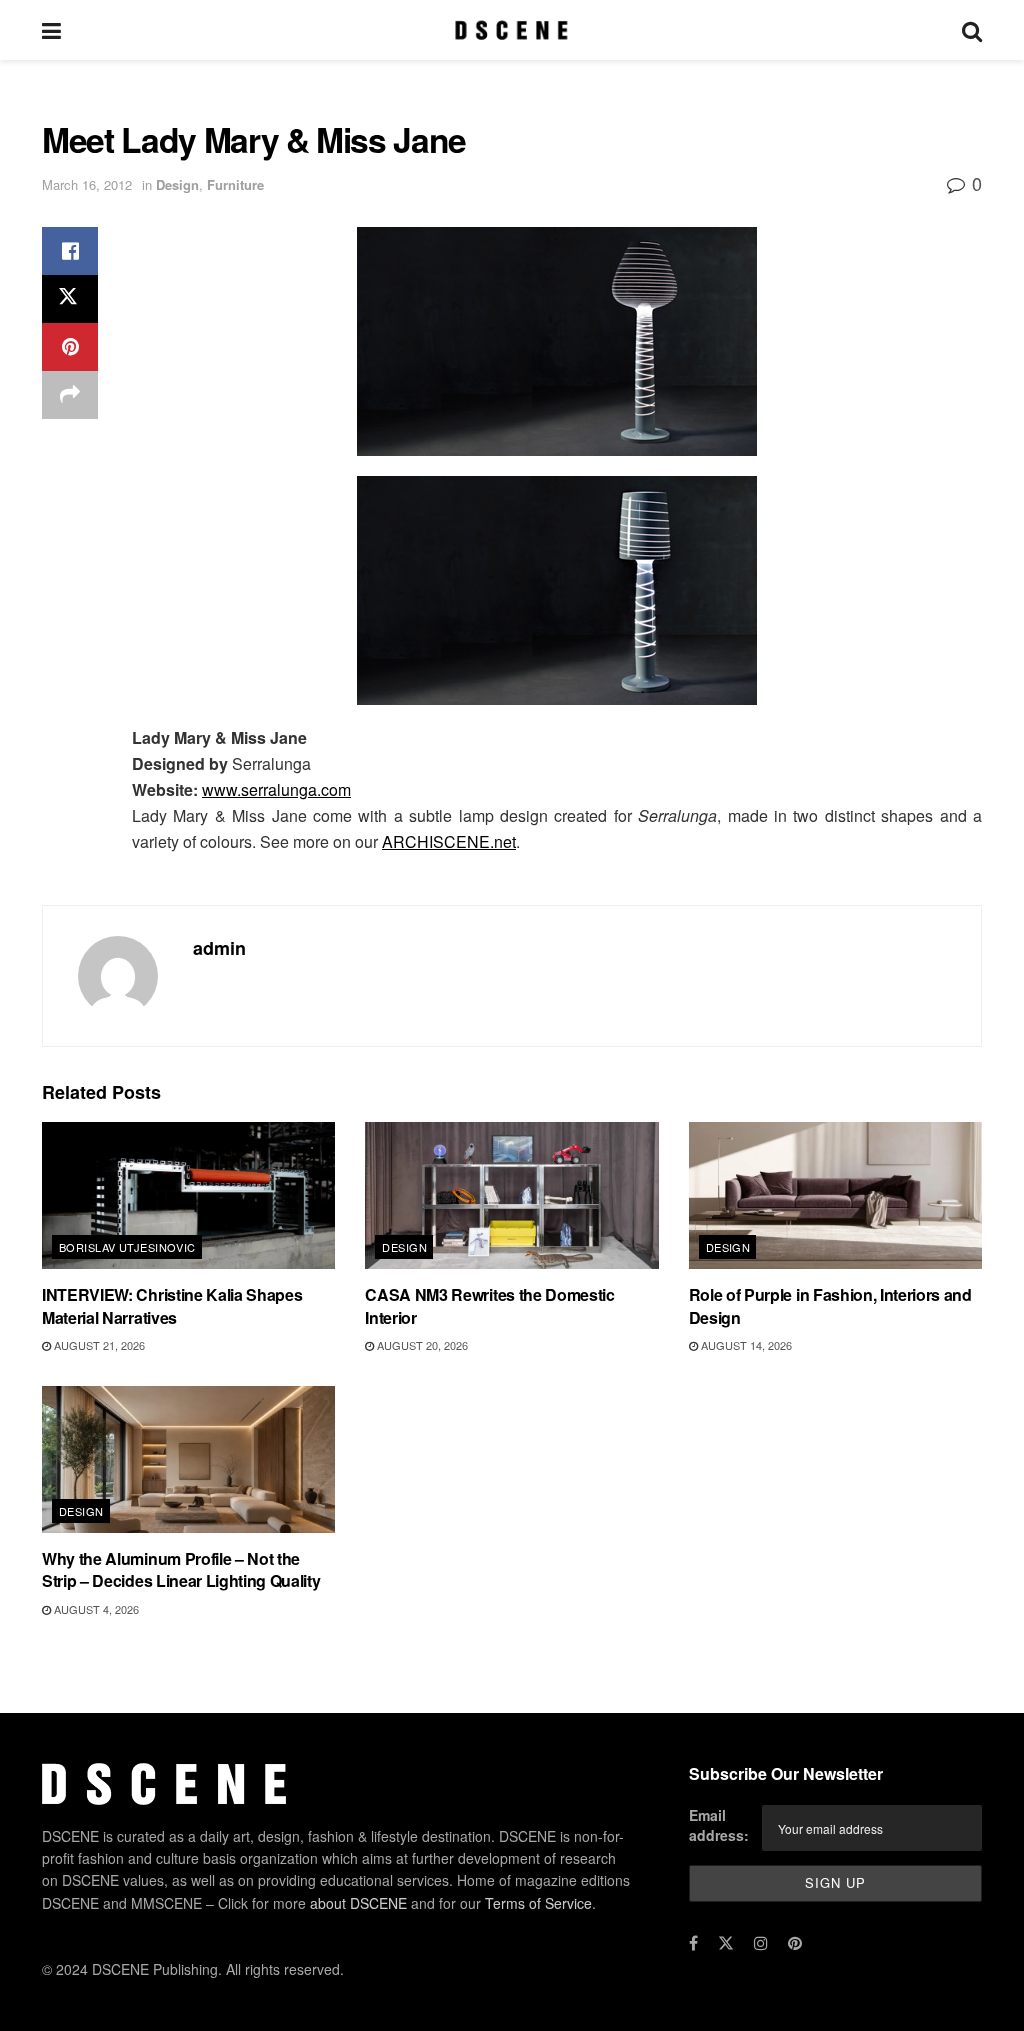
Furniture (235, 184)
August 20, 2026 (421, 1345)
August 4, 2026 (95, 1609)
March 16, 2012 (87, 184)
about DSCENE (358, 1903)
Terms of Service (538, 1903)
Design (177, 184)
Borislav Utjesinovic (127, 1247)
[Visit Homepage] (511, 30)
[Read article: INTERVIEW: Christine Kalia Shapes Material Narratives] (188, 1195)
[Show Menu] (51, 30)
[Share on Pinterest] (70, 347)
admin (219, 948)
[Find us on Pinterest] (795, 1943)
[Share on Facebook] (70, 251)
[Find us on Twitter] (726, 1943)
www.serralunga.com (276, 789)
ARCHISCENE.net (449, 841)
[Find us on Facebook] (693, 1943)
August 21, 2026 (98, 1345)
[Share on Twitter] (70, 299)
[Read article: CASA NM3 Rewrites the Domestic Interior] (511, 1195)
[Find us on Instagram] (761, 1943)
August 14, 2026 (745, 1345)
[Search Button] (972, 30)
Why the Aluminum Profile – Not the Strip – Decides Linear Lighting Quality (181, 1569)
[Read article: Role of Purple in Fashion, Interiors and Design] (835, 1195)
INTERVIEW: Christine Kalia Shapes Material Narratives (172, 1305)
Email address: (719, 1826)
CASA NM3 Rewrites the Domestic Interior (489, 1305)
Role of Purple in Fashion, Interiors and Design (830, 1305)
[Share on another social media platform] (70, 395)
